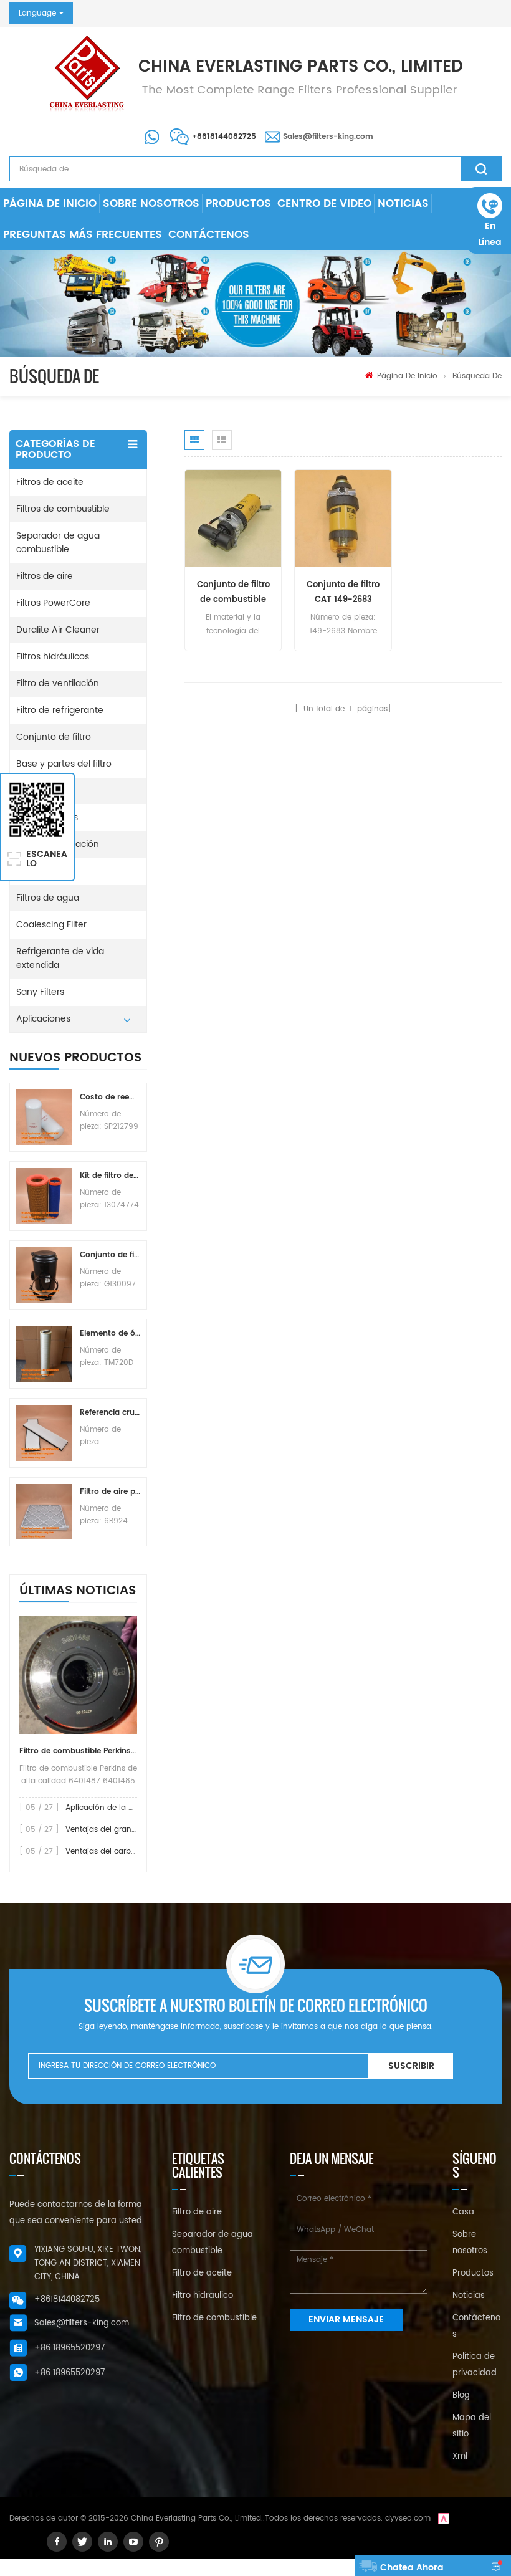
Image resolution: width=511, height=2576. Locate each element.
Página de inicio (50, 204)
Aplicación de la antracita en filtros (131, 1808)
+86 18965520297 (69, 2348)
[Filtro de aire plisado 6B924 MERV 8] (44, 1512)
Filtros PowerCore (53, 603)
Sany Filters (40, 992)
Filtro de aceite (202, 2273)
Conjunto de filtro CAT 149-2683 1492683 (343, 593)
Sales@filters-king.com (328, 137)
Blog (461, 2396)
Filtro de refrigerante (60, 710)
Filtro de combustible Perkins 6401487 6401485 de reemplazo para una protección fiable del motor (78, 1751)
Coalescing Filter (51, 925)
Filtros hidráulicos (53, 657)
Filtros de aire (45, 576)
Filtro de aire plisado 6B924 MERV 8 (110, 1492)
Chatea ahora (412, 2568)
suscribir (411, 2066)
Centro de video (324, 204)
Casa (463, 2212)
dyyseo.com (408, 2518)
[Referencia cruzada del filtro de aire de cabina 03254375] (44, 1433)
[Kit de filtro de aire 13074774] (44, 1196)
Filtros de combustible (63, 509)
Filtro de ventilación (58, 683)
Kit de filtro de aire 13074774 (110, 1176)
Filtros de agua (48, 898)
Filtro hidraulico (203, 2296)
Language (37, 13)
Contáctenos (209, 235)
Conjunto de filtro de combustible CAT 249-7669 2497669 (233, 593)
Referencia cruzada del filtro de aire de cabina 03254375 (110, 1413)
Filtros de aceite (50, 482)
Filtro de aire (197, 2212)
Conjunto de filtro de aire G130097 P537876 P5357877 (110, 1255)
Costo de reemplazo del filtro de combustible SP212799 (110, 1097)
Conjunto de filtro (54, 737)
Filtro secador (45, 791)
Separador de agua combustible (58, 543)
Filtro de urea (44, 871)
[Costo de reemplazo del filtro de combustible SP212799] (44, 1118)
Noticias (403, 204)
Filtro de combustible (214, 2318)
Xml (460, 2457)
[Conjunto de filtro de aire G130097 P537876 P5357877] (44, 1275)
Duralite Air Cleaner (58, 630)
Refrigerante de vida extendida (60, 958)
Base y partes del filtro (64, 764)
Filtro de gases (47, 817)
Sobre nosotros (151, 204)
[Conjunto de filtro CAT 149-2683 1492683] (343, 518)
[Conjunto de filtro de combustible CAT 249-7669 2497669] (233, 518)
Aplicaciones (43, 1019)
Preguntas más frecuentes (83, 235)
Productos (238, 204)
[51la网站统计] (444, 2518)
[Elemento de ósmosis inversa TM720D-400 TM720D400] (44, 1354)
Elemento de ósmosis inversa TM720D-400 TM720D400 (110, 1333)
